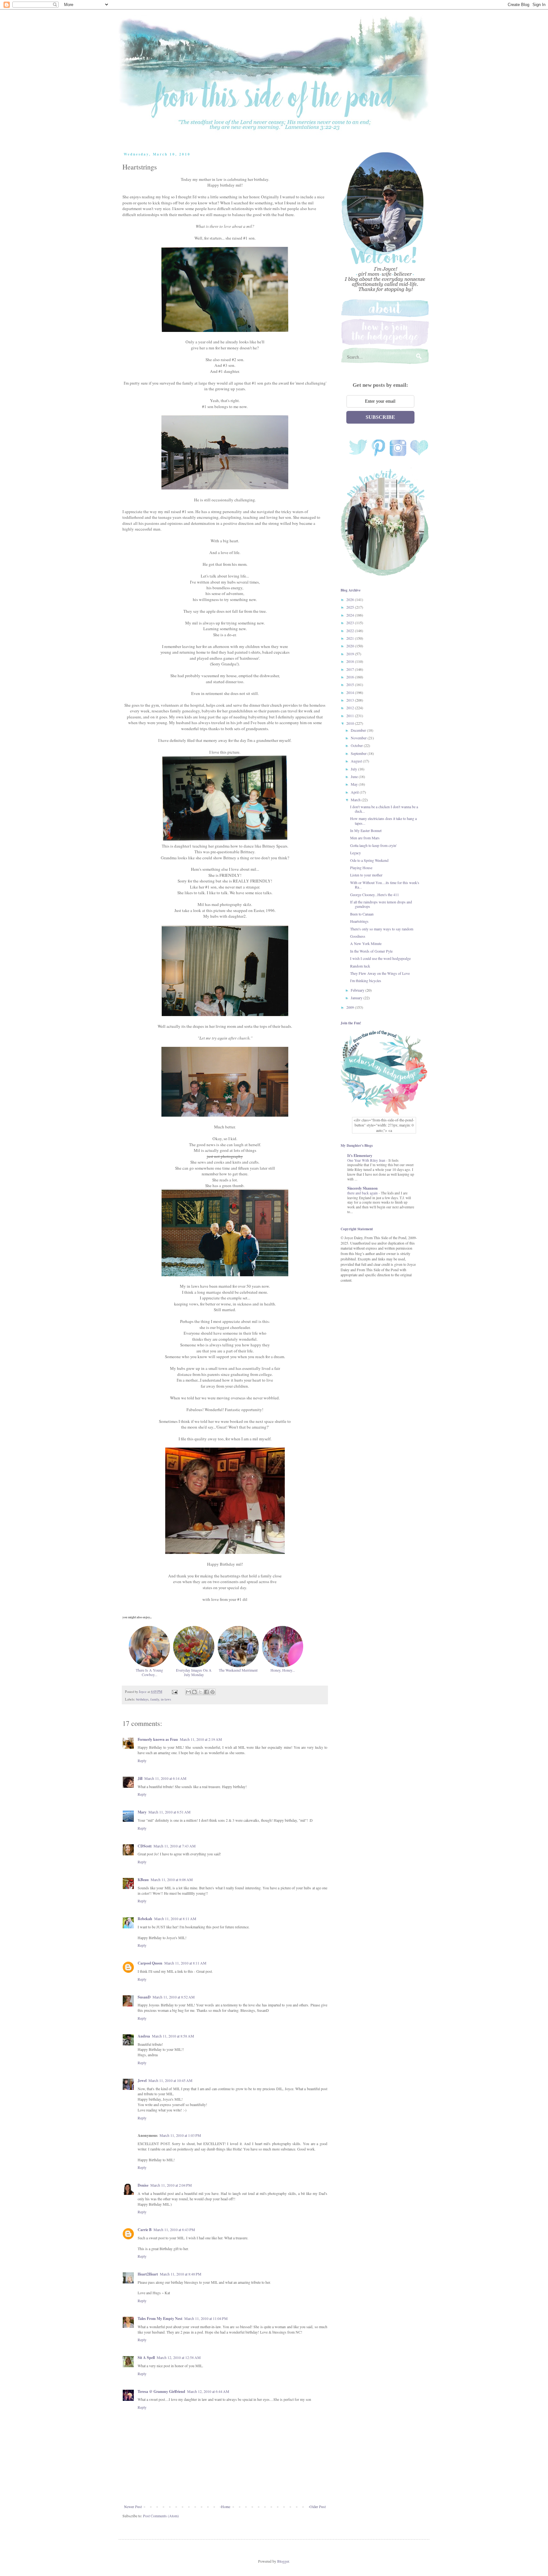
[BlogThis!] (194, 1692)
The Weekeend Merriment (238, 1670)
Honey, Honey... (283, 1670)
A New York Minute (366, 943)
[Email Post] (174, 1692)
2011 (351, 716)
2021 (351, 638)
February (358, 990)
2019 (351, 654)
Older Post (318, 2507)
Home (226, 2507)
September (359, 753)
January (357, 998)
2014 (351, 692)
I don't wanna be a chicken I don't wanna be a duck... (384, 809)
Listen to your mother (366, 875)
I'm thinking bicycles (366, 981)
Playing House (361, 868)
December (359, 730)
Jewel (142, 2081)
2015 (351, 684)
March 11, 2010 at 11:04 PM (206, 2318)
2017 (351, 669)
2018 (351, 661)
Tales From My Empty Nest (160, 2318)
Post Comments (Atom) (161, 2516)
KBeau (143, 1880)
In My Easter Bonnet (366, 830)
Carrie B (145, 2230)
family (155, 1699)
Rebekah (145, 1919)
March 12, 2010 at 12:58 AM (179, 2357)
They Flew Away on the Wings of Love (380, 973)
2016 (351, 677)
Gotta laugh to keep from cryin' (373, 845)
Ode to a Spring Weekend (369, 860)
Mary (142, 1812)
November (359, 738)
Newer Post (133, 2507)
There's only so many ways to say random (382, 929)
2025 (351, 607)
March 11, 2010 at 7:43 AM (175, 1846)
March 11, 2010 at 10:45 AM (170, 2080)
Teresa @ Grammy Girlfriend (161, 2391)
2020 (351, 646)
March (356, 800)
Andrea (144, 2036)
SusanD (144, 1997)
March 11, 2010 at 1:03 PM (180, 2135)
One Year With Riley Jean (367, 1160)
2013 (351, 700)
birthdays (142, 1699)
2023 (351, 623)
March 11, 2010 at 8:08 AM (172, 1879)
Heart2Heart (148, 2274)
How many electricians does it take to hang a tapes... (383, 821)
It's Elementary (360, 1156)
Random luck (360, 966)
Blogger (283, 2561)
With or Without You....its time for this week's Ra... (385, 885)
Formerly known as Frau (158, 1739)
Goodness (358, 936)
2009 (351, 1007)
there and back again (363, 1193)
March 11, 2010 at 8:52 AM (174, 1997)
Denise (143, 2185)
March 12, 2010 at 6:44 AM (208, 2391)
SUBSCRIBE (380, 417)
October (357, 745)
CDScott (145, 1846)
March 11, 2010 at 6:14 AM (165, 1778)
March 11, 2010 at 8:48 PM (181, 2274)
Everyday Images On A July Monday (194, 1672)
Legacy (356, 853)
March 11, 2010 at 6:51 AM (170, 1812)
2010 (351, 723)
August (357, 761)
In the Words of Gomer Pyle (371, 951)
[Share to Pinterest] (212, 1692)
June (355, 776)
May (355, 784)
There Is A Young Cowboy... (149, 1672)
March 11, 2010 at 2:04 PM (171, 2185)
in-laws (166, 1699)
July (354, 769)
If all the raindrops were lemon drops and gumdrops (381, 904)
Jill (140, 1778)
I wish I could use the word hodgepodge (380, 958)
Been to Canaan (362, 914)
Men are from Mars (365, 838)
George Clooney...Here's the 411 (375, 895)
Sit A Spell (146, 2358)
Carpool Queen (150, 1963)
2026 (351, 599)
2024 (351, 615)
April (355, 792)
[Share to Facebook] (206, 1692)
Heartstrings (359, 921)
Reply (142, 1760)
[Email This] (188, 1692)
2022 (351, 631)
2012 (351, 708)
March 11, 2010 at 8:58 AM (173, 2036)
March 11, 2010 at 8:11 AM (175, 1919)
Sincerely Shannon (362, 1188)
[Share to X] (200, 1692)
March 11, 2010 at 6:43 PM (174, 2229)
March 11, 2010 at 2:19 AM (201, 1739)
